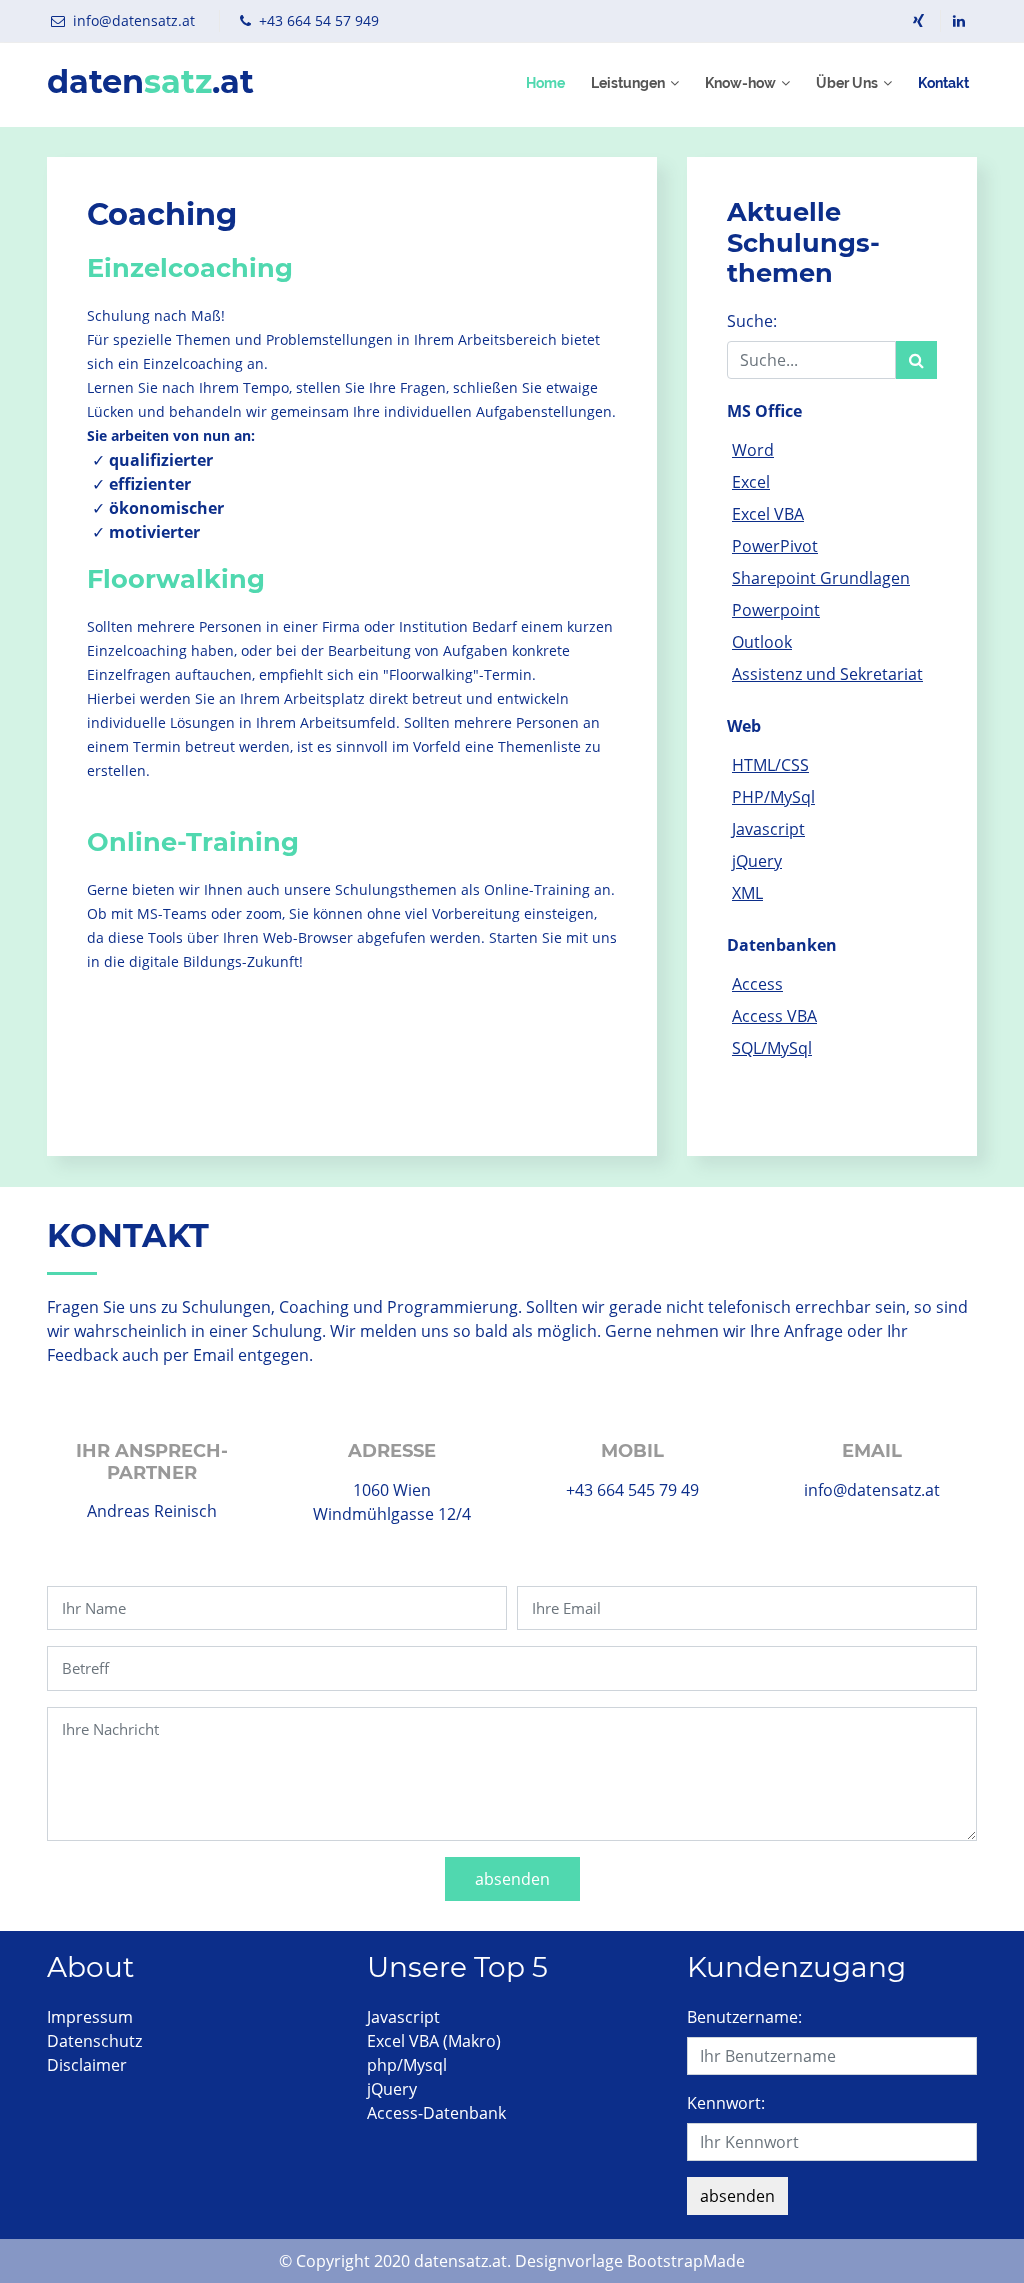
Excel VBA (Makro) (434, 2041)
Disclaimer (87, 2065)
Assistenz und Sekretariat (827, 674)
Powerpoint (776, 610)
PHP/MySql (773, 797)
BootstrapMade (686, 2261)
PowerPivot (775, 546)
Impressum (90, 2017)
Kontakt (943, 83)
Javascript (768, 829)
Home (545, 83)
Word (753, 450)
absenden (512, 1879)
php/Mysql (407, 2065)
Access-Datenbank (436, 2113)
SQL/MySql (772, 1048)
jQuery (757, 861)
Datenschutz (94, 2041)
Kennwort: (726, 2103)
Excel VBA (768, 514)
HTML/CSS (770, 765)
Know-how (740, 83)
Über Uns (847, 83)
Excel (751, 482)
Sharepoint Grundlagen (821, 578)
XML (747, 893)
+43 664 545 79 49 (632, 1490)
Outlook (762, 642)
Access (757, 984)
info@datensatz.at (134, 20)
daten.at (150, 82)
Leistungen (628, 83)
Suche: (752, 321)
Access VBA (774, 1016)
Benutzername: (744, 2017)
